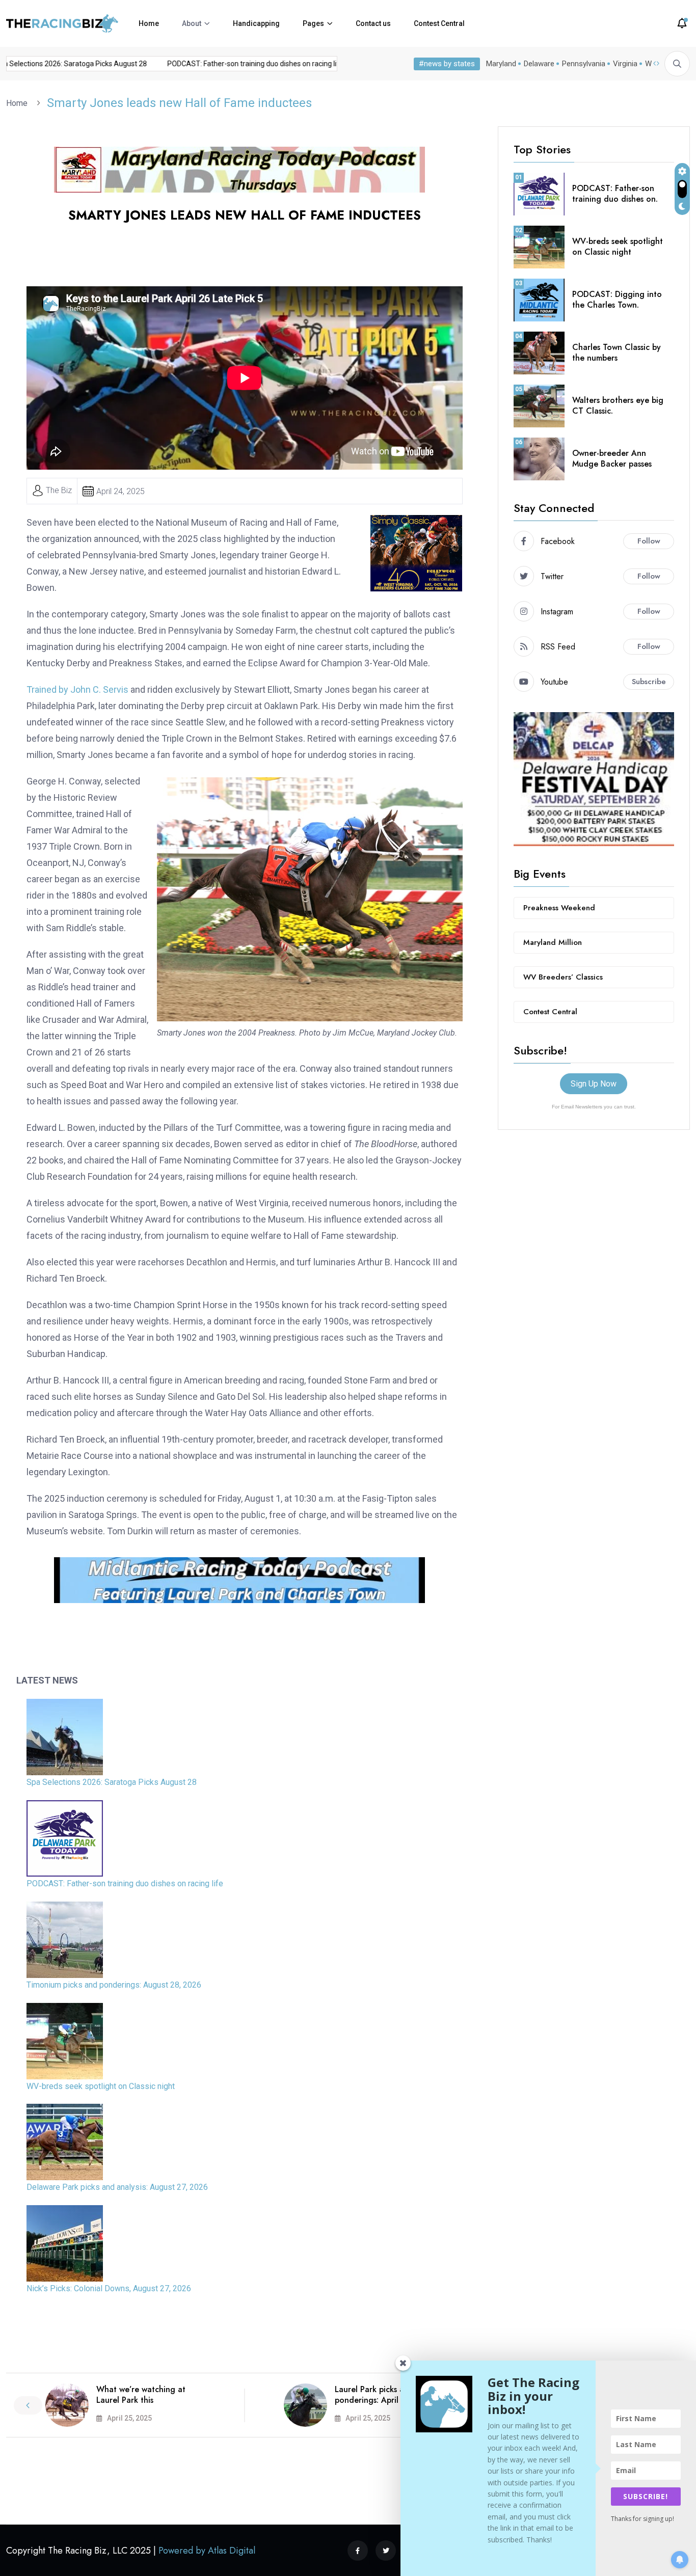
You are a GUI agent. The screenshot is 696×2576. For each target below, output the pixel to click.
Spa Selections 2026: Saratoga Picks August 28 (112, 1782)
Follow (649, 541)
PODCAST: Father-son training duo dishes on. (615, 194)
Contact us (373, 23)
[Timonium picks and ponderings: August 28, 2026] (65, 1940)
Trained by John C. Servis (77, 689)
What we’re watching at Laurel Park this (141, 2395)
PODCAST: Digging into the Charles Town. (617, 300)
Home (149, 23)
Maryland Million (553, 942)
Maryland (501, 64)
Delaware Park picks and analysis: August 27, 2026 (117, 2187)
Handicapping (256, 23)
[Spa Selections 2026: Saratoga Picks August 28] (65, 1737)
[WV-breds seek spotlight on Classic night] (65, 2041)
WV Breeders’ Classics (563, 977)
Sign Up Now (594, 1084)
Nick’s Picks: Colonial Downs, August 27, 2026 (109, 2288)
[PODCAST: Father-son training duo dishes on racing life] (65, 1838)
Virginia (625, 64)
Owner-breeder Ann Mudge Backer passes (612, 458)
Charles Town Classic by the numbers (617, 352)
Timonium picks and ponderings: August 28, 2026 (114, 1985)
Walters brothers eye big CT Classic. (618, 405)
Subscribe (649, 682)
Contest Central (439, 23)
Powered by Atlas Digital (207, 2551)
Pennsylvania (584, 64)
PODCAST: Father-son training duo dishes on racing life (232, 64)
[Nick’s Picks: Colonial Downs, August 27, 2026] (65, 2243)
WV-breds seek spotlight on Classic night (101, 2086)
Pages (313, 23)
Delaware (539, 64)
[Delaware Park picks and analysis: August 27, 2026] (65, 2142)
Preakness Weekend (559, 908)
